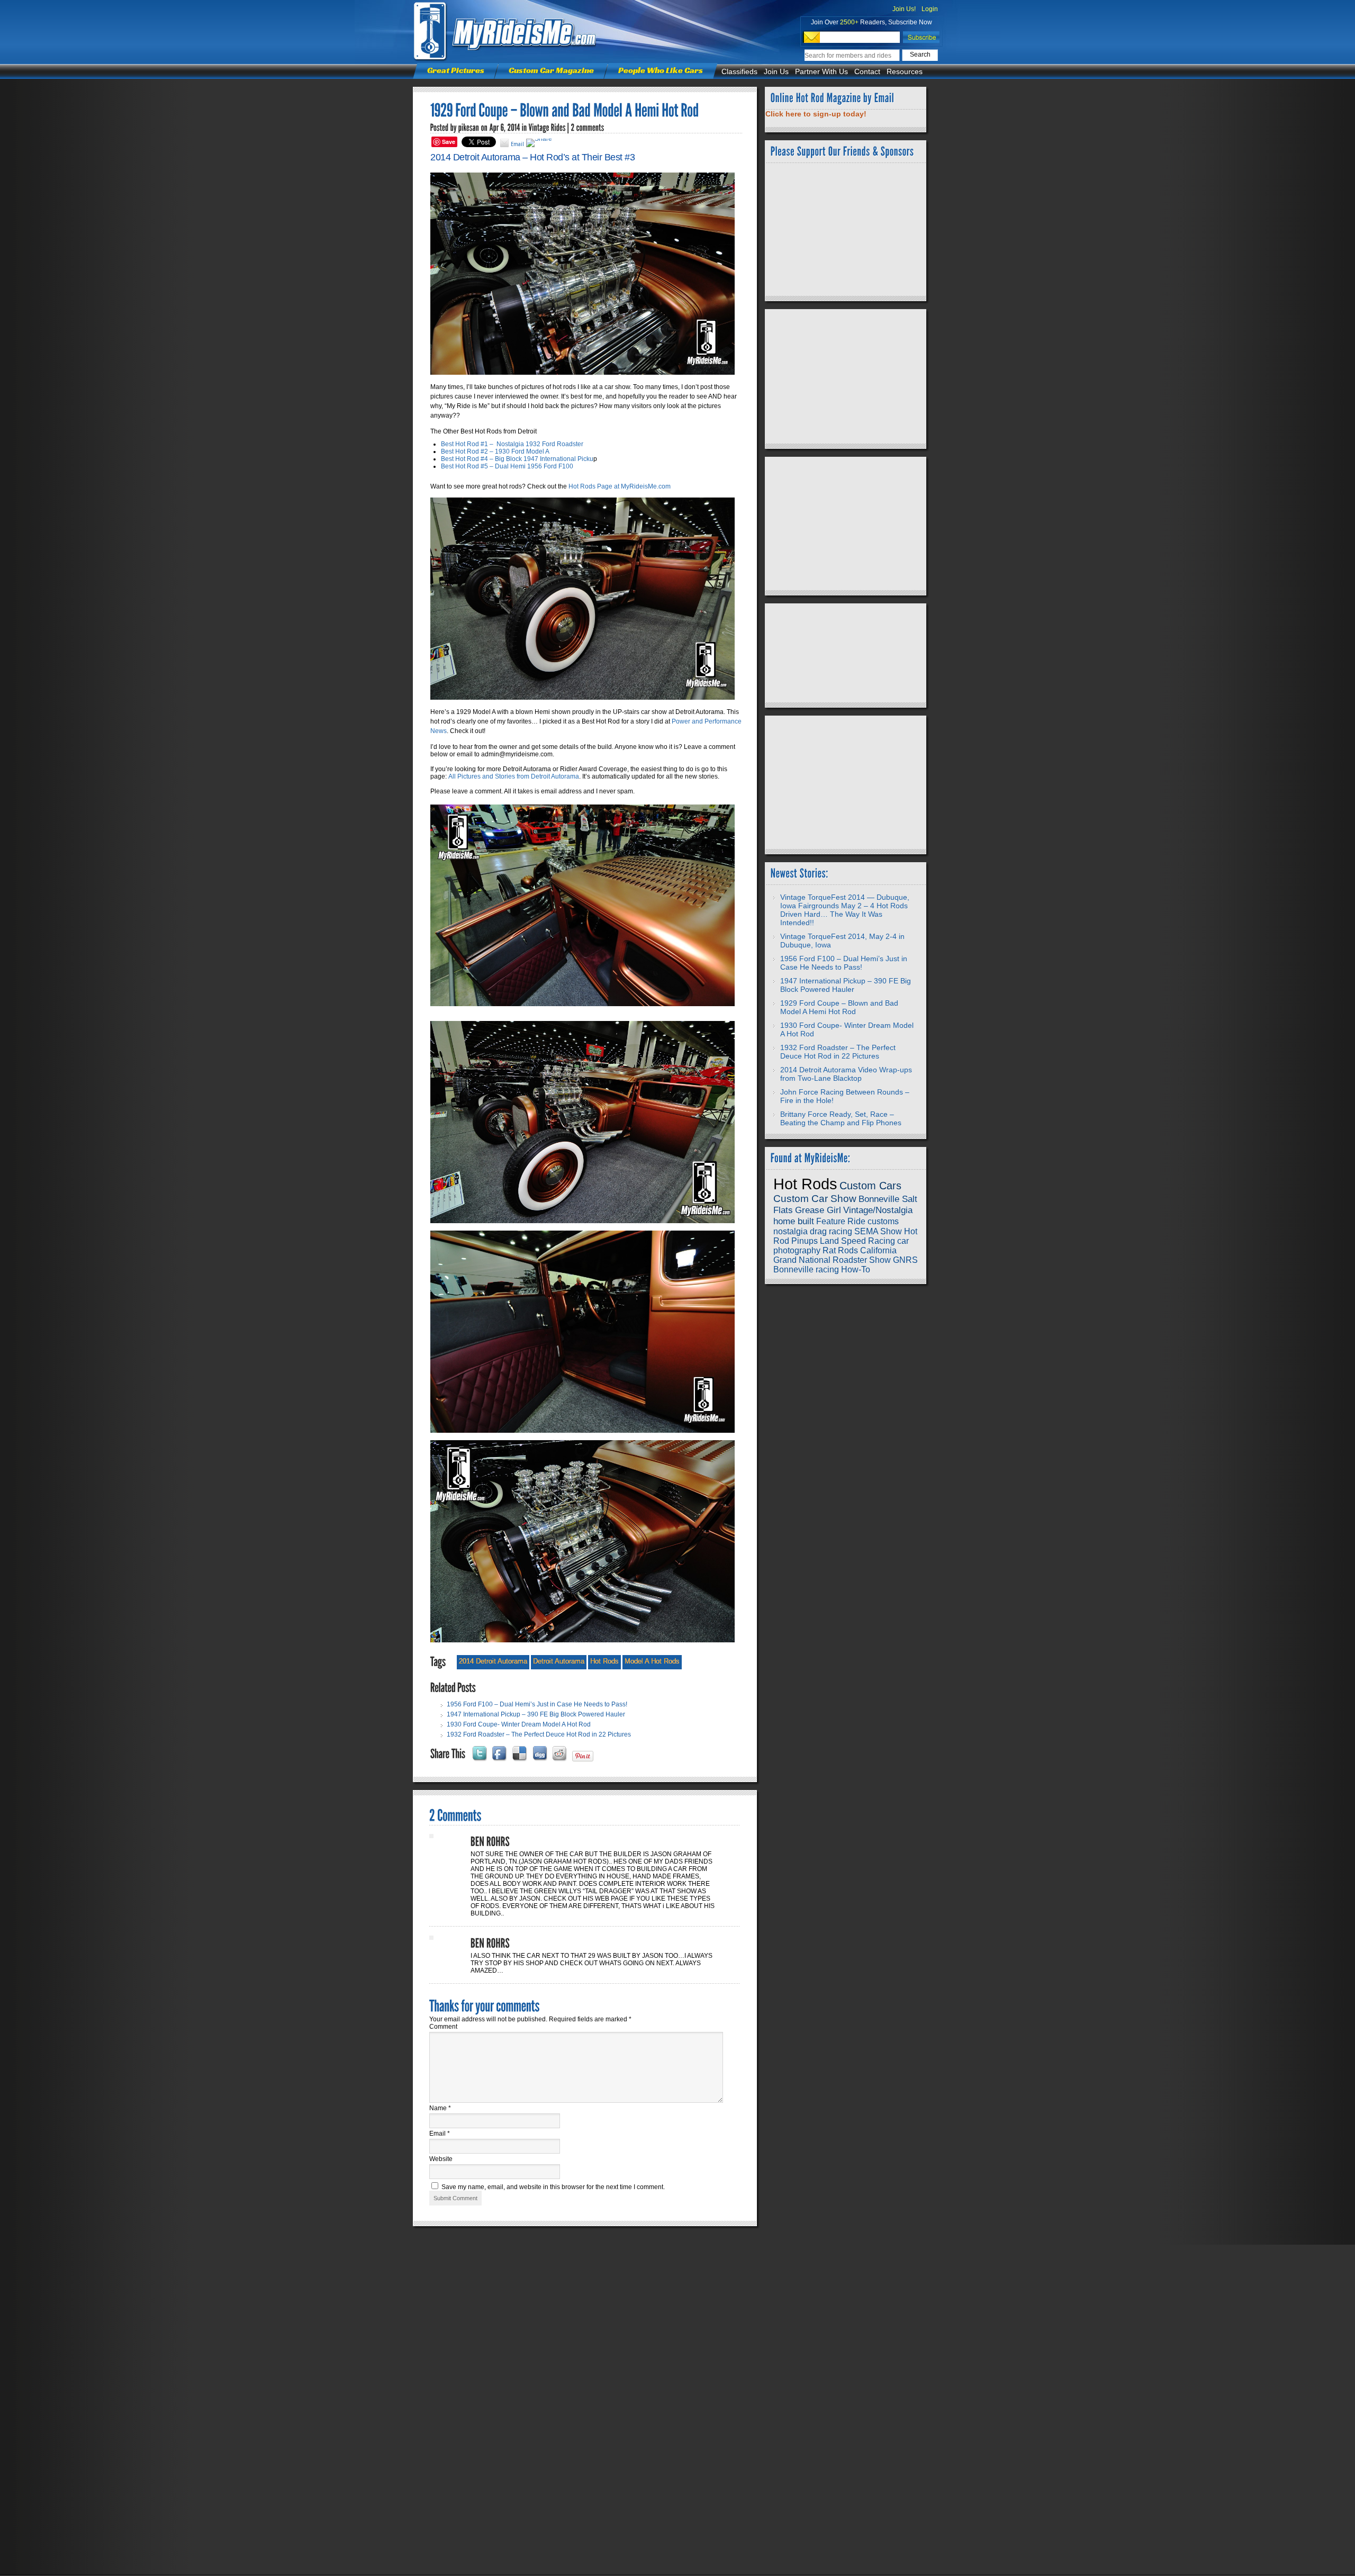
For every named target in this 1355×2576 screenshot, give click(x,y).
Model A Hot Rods (652, 1661)
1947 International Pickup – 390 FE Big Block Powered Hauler (536, 1714)
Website (441, 2159)
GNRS (905, 1260)
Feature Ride (841, 1221)
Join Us (776, 71)
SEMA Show (878, 1231)
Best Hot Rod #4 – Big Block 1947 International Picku (517, 459)
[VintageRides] (547, 128)
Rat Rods (840, 1250)
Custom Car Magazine (551, 70)
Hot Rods (604, 1661)
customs (883, 1221)
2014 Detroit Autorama (493, 1661)
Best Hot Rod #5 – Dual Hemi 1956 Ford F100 (507, 466)
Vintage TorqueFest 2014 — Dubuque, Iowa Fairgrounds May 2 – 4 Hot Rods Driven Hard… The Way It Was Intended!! (845, 910)
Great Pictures (456, 70)
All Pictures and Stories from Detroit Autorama (514, 776)
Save (449, 142)
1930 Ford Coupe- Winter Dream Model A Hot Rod (519, 1724)
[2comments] (588, 128)
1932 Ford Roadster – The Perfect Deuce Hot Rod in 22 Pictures (539, 1734)
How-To (856, 1269)
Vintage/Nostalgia (878, 1210)
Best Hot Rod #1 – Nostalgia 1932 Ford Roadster (512, 444)
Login (930, 9)
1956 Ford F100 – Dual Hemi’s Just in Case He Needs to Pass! (537, 1704)
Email (440, 2134)
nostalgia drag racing (813, 1231)
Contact (867, 71)
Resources (905, 71)
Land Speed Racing (857, 1241)
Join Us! (904, 9)
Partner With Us (821, 71)
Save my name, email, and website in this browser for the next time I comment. (553, 2187)
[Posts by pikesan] (469, 128)
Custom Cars (870, 1186)
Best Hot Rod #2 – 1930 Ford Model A (495, 451)
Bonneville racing (806, 1269)
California (878, 1250)
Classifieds (739, 71)
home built (794, 1221)
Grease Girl (818, 1210)
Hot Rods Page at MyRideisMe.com (620, 486)
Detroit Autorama (559, 1661)
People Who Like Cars (661, 70)
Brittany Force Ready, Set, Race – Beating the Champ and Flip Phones (841, 1118)
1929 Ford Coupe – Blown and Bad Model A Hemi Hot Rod (839, 1007)
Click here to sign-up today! (816, 114)
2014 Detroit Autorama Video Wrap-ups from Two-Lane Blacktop (846, 1074)
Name (440, 2108)
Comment (443, 2027)
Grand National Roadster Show (832, 1260)
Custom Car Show (815, 1199)
